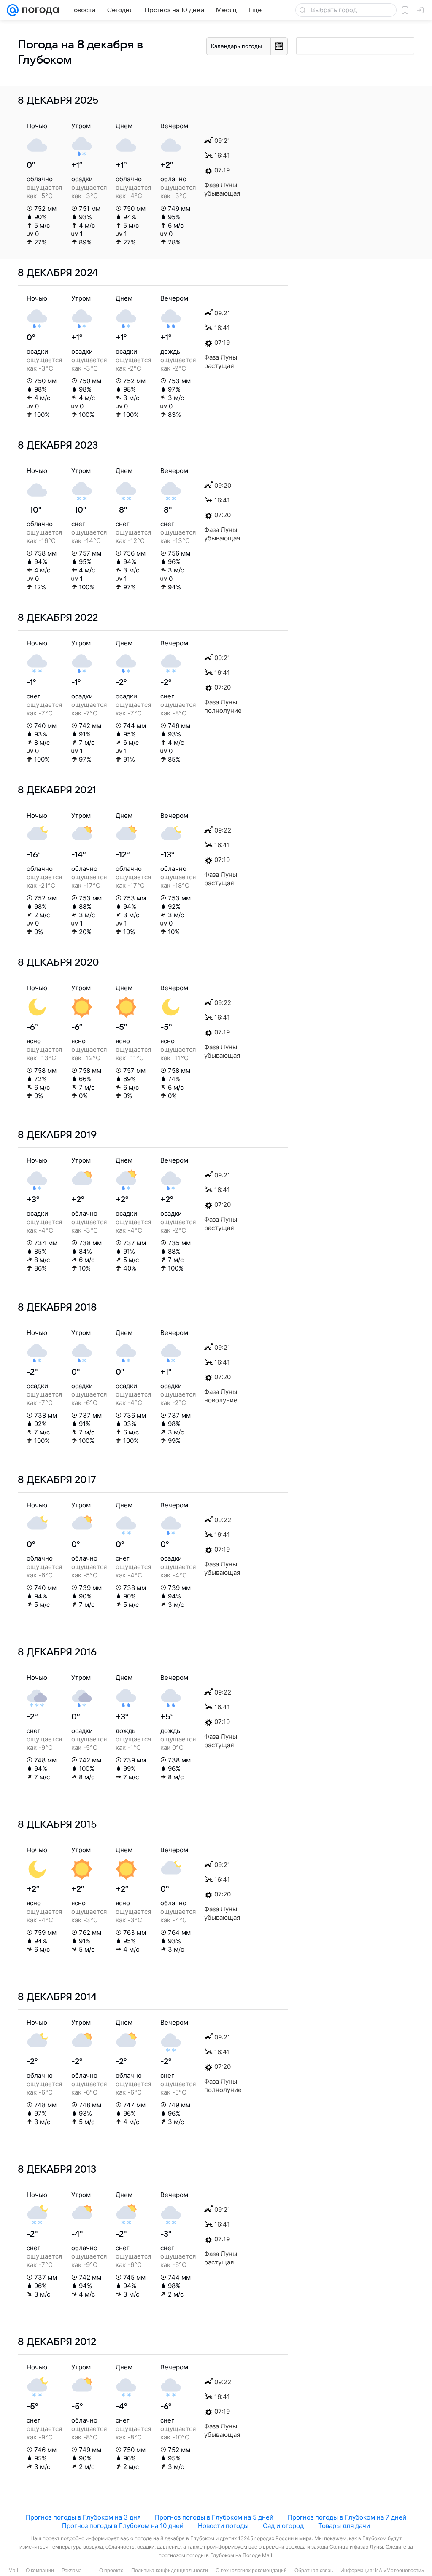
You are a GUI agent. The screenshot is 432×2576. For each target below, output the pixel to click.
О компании (40, 2571)
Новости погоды (223, 2526)
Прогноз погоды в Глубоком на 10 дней (123, 2526)
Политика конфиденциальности (170, 2571)
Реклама (72, 2571)
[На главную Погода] (39, 10)
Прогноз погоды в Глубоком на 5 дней (214, 2517)
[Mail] (13, 10)
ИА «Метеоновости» (400, 2571)
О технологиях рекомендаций (251, 2571)
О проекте (111, 2571)
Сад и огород (283, 2526)
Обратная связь (314, 2571)
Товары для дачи (344, 2526)
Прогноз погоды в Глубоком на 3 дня (83, 2517)
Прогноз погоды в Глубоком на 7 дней (347, 2517)
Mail (13, 2571)
